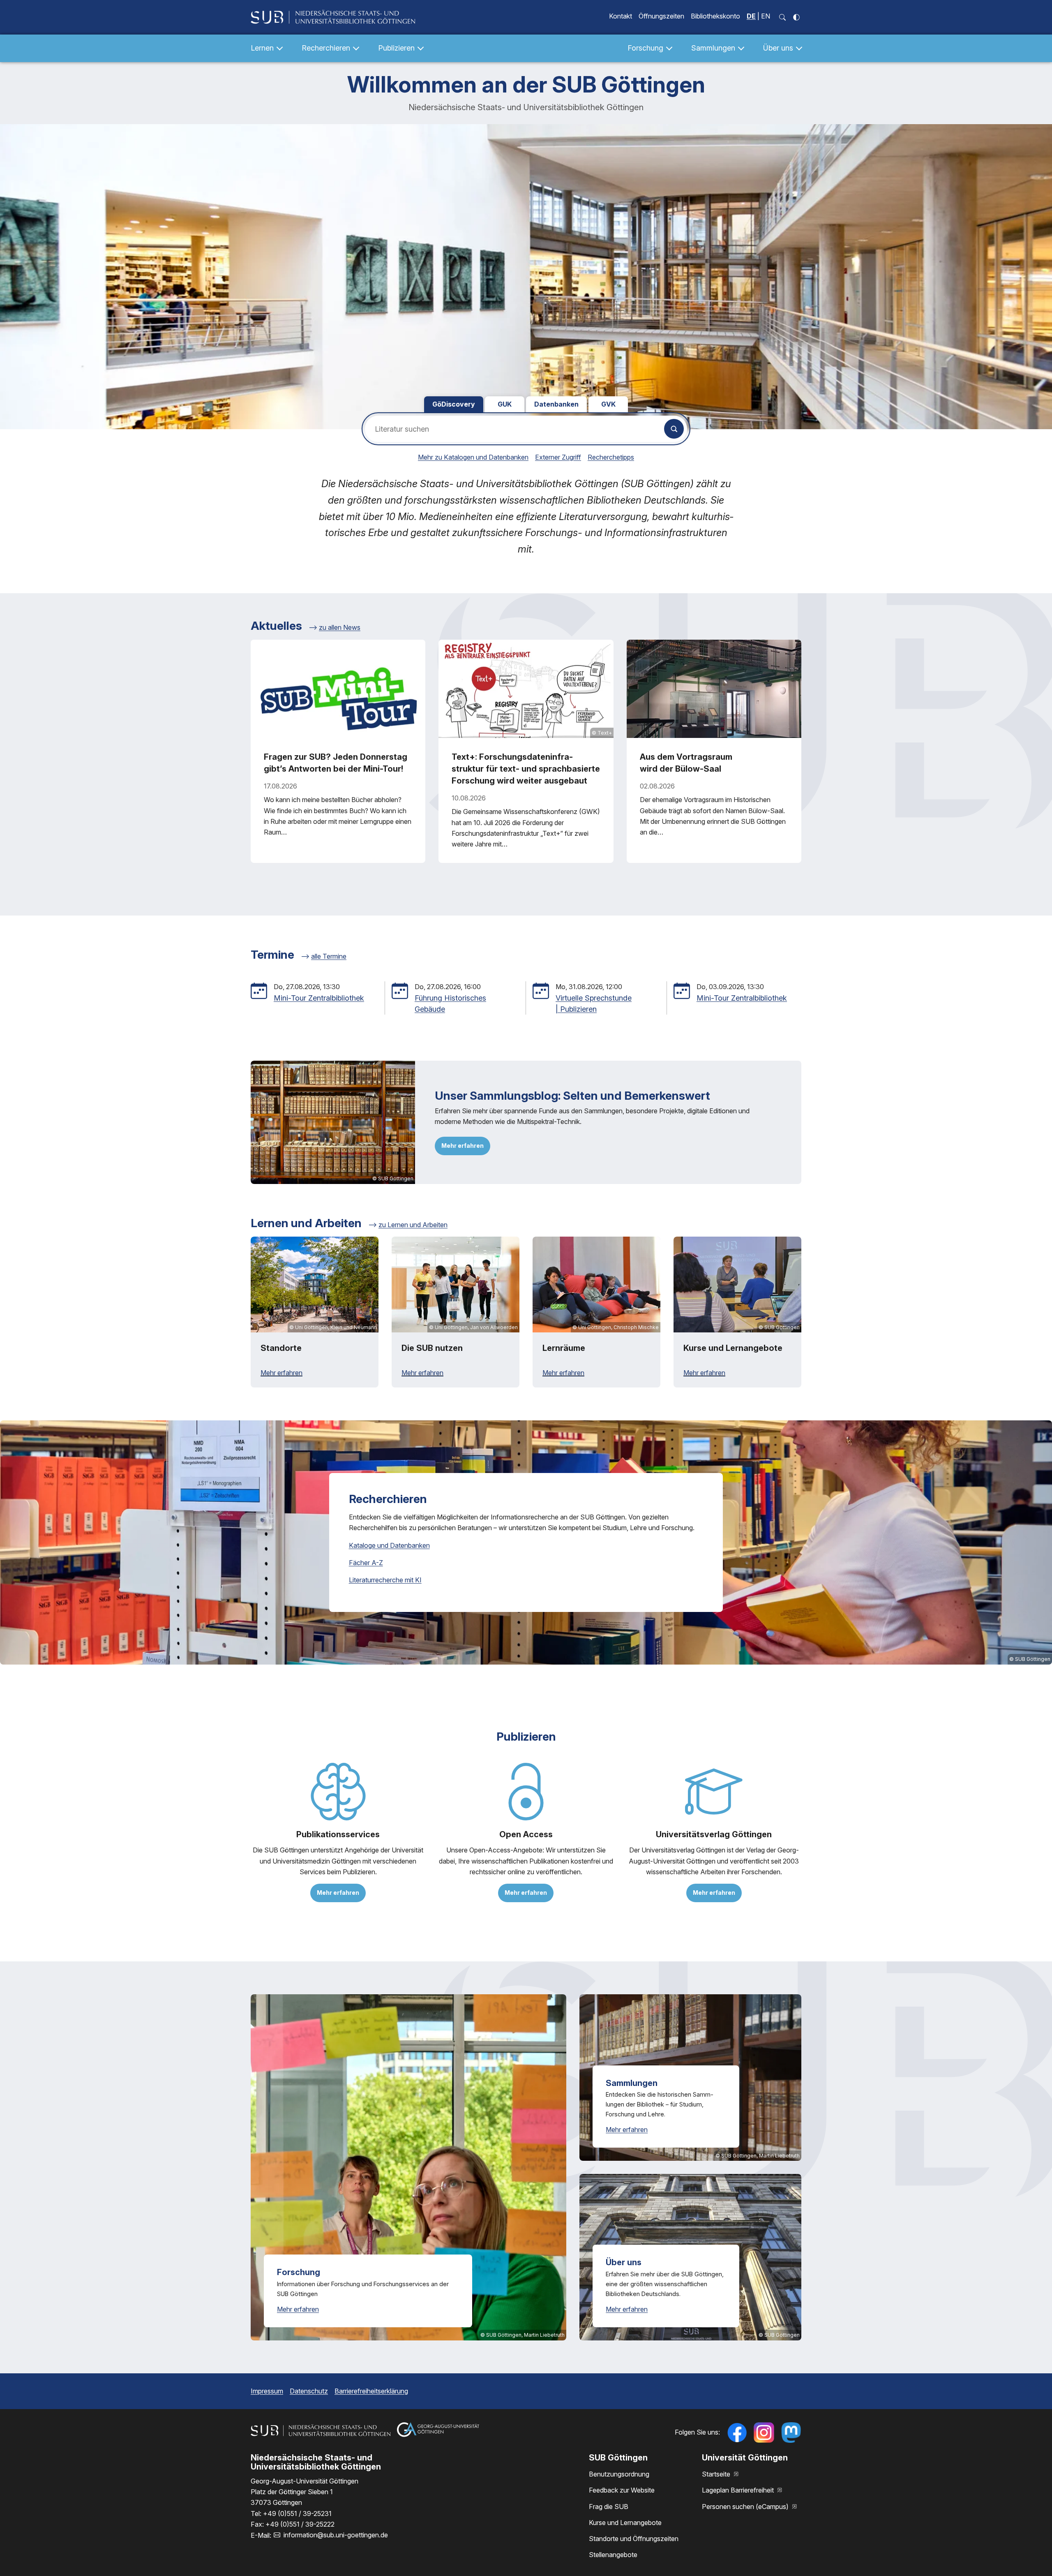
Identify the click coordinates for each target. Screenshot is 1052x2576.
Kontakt (621, 16)
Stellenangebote (613, 2555)
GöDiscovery (454, 404)
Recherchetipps (611, 457)
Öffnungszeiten (661, 16)
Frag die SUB (609, 2507)
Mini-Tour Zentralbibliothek (319, 998)
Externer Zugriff (558, 457)
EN (766, 16)
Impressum (267, 2391)
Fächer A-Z (366, 1563)
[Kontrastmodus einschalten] (796, 17)
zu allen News (340, 627)
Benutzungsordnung (619, 2474)
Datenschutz (309, 2391)
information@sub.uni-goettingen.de (336, 2535)
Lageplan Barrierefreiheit (739, 2490)
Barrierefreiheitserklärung (371, 2391)
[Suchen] (674, 429)
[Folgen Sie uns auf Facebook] (737, 2433)
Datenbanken (556, 404)
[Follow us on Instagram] (764, 2433)
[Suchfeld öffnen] (782, 17)
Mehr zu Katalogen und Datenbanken (473, 457)
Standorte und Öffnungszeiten (634, 2539)
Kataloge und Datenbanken (389, 1545)
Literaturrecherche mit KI (385, 1580)
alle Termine (329, 956)
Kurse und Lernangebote (625, 2523)
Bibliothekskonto (715, 16)
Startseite (717, 2474)
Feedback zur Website (622, 2490)
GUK (505, 404)
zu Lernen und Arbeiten (413, 1225)
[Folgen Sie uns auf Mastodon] (791, 2433)
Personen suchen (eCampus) (746, 2507)
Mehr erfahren (463, 1146)
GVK (608, 404)
